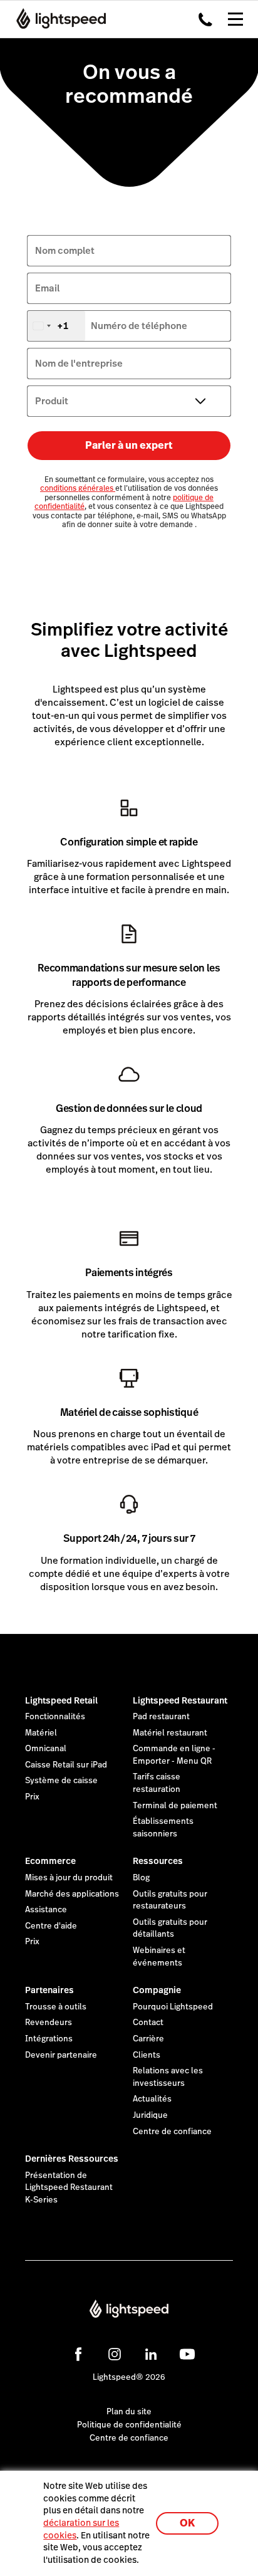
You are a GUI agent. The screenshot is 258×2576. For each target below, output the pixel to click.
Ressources (158, 1861)
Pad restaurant (161, 1717)
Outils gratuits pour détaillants (170, 1929)
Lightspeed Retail (61, 1700)
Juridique (150, 2115)
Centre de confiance (172, 2132)
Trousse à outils (56, 2007)
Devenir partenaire (61, 2055)
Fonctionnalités (55, 1717)
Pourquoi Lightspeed (173, 2007)
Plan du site (129, 2412)
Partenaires (49, 1990)
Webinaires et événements (159, 1957)
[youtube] (187, 2354)
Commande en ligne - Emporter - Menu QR (174, 1755)
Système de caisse (61, 1781)
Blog (141, 1878)
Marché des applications (72, 1894)
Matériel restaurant (170, 1733)
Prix (32, 1797)
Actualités (152, 2099)
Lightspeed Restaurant (180, 1700)
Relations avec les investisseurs (168, 2077)
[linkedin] (151, 2354)
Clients (147, 2055)
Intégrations (49, 2039)
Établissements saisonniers (163, 1828)
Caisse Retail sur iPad (66, 1765)
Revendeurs (49, 2023)
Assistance (46, 1910)
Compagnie (157, 1990)
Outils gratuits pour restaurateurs (170, 1900)
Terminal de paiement (175, 1806)
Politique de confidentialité (129, 2425)
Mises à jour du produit (69, 1878)
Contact (148, 2023)
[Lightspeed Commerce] (57, 19)
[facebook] (78, 2354)
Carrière (148, 2039)
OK (187, 2523)
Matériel (41, 1733)
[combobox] (56, 326)
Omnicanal (46, 1749)
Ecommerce (50, 1861)
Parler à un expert (129, 445)
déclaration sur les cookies (81, 2529)
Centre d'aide (51, 1926)
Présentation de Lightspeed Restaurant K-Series (69, 2188)
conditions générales (78, 488)
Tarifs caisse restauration (157, 1783)
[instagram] (115, 2354)
